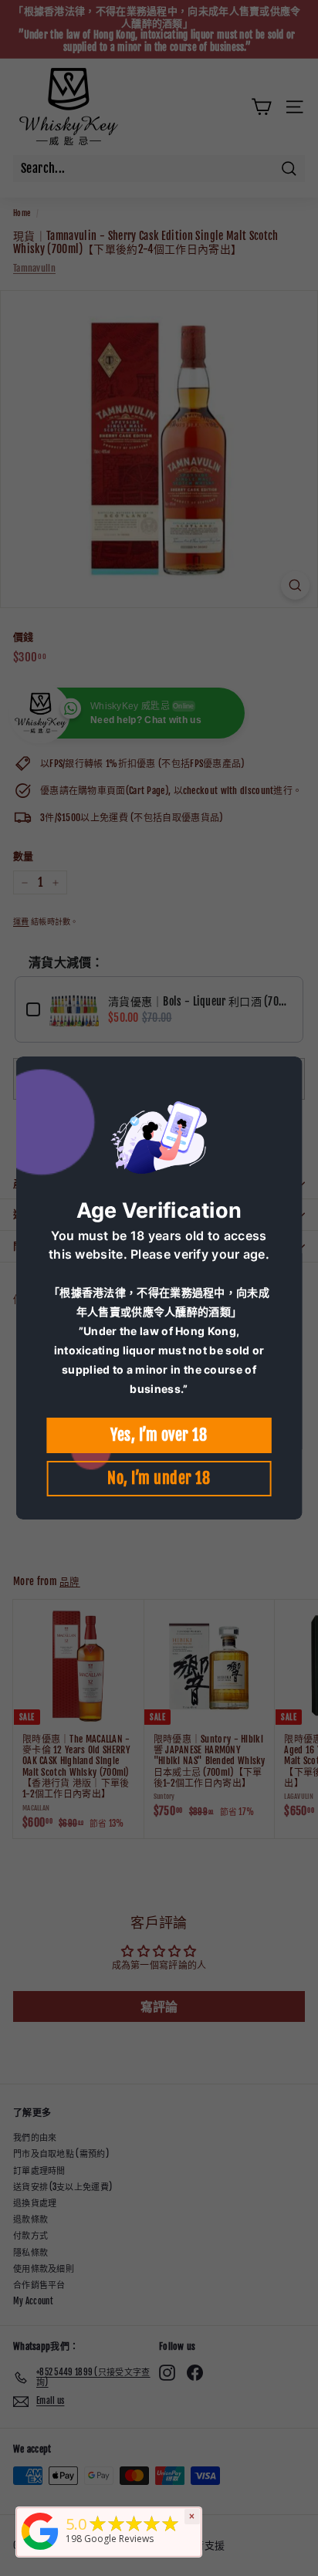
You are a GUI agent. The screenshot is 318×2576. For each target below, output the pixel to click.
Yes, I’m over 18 (159, 1435)
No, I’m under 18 (159, 1478)
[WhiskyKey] (40, 2551)
